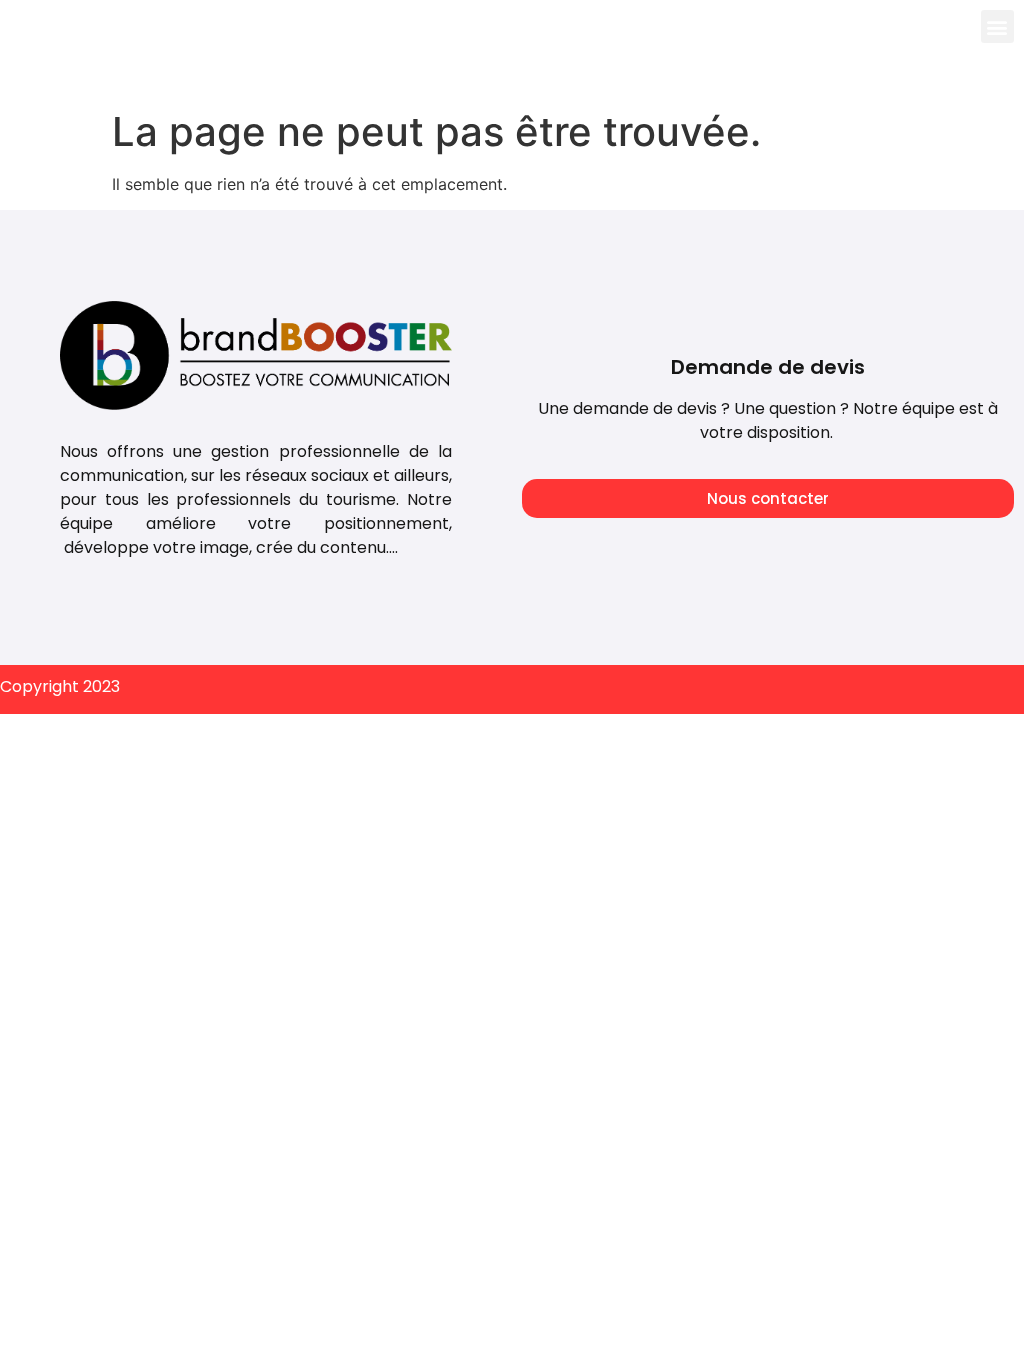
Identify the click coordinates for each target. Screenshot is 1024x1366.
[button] (997, 26)
